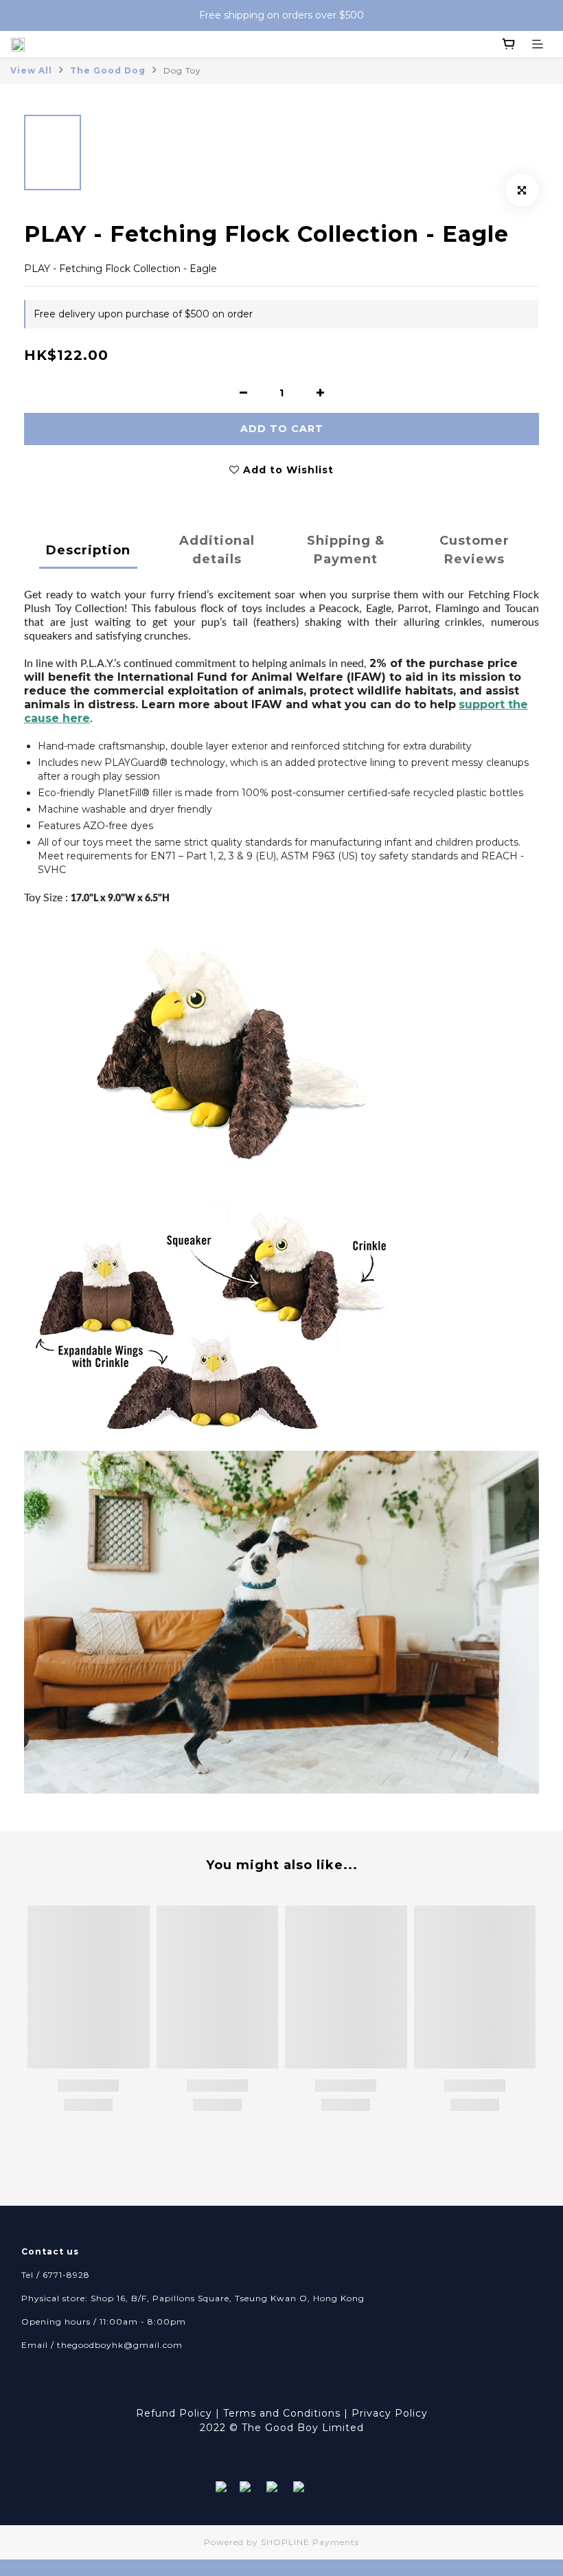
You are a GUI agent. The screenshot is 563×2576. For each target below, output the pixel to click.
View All (31, 70)
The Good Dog (108, 70)
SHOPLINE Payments (310, 2542)
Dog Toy (182, 70)
